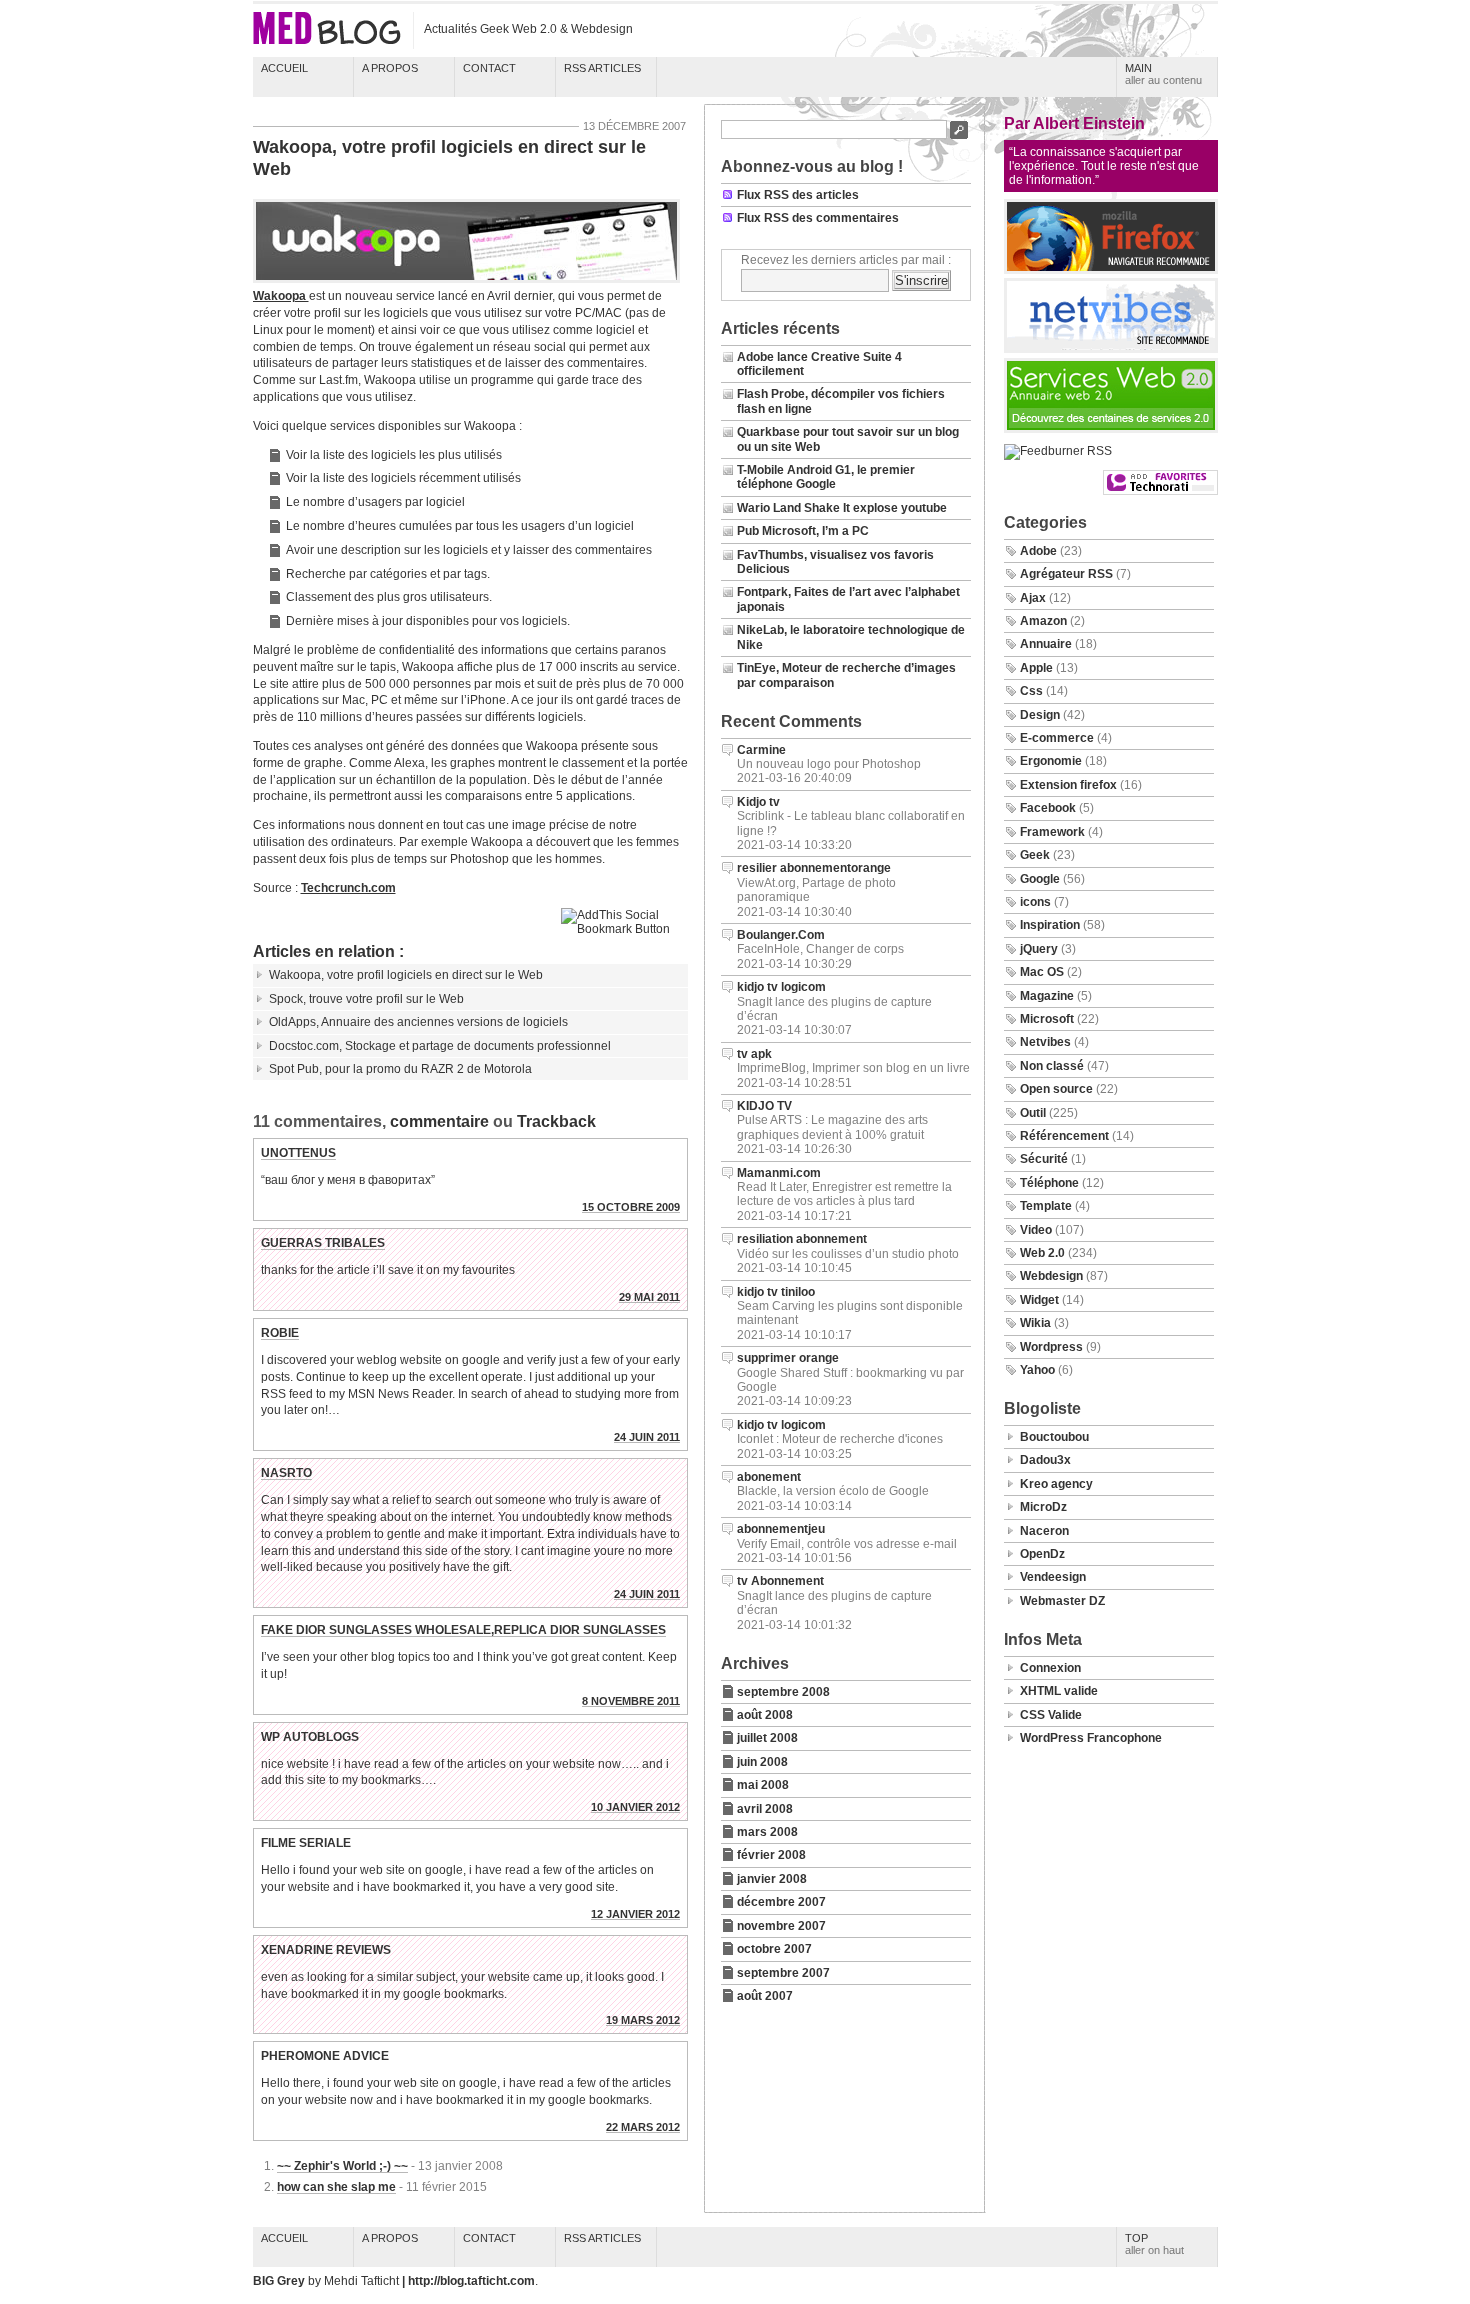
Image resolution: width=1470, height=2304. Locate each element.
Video (1036, 1230)
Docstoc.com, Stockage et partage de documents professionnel (440, 1046)
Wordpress (1051, 1347)
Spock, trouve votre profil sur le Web (366, 999)
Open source (1056, 1089)
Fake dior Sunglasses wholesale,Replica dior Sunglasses (463, 1630)
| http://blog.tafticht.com (468, 2281)
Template (1046, 1206)
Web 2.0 (1042, 1253)
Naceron (1044, 1531)
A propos (390, 68)
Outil (1033, 1113)
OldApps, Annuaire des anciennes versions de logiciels (418, 1022)
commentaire (439, 1121)
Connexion (1050, 1668)
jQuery (1039, 949)
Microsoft (1047, 1019)
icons (1035, 902)
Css (1031, 691)
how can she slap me (336, 2187)
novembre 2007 (781, 1926)
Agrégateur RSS (1066, 574)
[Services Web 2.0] (1111, 429)
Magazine (1047, 996)
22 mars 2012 (643, 2127)
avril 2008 (765, 1809)
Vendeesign (1053, 1577)
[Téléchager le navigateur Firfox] (1111, 270)
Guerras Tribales (323, 1243)
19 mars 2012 (643, 2020)
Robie (280, 1333)
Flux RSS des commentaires (818, 218)
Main (1163, 74)
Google (1040, 879)
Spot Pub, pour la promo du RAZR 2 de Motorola (400, 1069)
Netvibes (1045, 1042)
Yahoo (1037, 1370)
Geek (1035, 855)
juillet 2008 (767, 1738)
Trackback (556, 1121)
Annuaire (1046, 644)
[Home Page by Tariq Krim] (1111, 349)
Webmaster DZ (1062, 1601)
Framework (1052, 832)
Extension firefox (1068, 785)
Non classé (1052, 1066)
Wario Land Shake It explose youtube (842, 508)
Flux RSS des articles (798, 195)
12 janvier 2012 (635, 1914)
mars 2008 (767, 1832)
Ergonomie (1051, 761)
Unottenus (298, 1153)
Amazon (1043, 621)
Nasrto (286, 1473)
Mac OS (1042, 972)
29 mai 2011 (649, 1297)
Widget (1039, 1300)
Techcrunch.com (348, 888)
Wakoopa (281, 296)
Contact (489, 68)
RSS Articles (602, 68)
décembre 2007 (781, 1902)
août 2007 (765, 1996)
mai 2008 (763, 1785)
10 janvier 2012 (635, 1807)
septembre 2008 (783, 1692)
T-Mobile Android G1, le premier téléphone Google (826, 477)
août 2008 (765, 1715)
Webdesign (1051, 1276)
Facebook (1048, 808)
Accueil (284, 68)
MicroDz (1043, 1507)
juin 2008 (762, 1762)
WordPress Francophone (1091, 1738)
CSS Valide (1051, 1715)
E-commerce (1057, 738)
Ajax (1033, 598)
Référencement (1064, 1136)
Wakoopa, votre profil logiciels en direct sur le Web (449, 158)
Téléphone (1049, 1183)
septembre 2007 (783, 1973)
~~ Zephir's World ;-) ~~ (342, 2166)
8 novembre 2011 (631, 1701)
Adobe (1038, 551)
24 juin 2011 (647, 1437)
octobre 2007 (774, 1949)
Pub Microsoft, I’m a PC (803, 531)
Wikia (1035, 1323)
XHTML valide (1059, 1691)
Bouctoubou (1054, 1437)
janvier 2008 (772, 1879)
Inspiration (1050, 925)
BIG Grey (280, 2281)
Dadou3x (1045, 1460)
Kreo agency (1056, 1484)
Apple (1036, 668)
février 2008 (771, 1855)
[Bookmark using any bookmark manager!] (624, 929)
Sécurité (1044, 1159)
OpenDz (1042, 1554)
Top (1154, 2244)
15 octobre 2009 (631, 1207)
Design (1040, 715)
